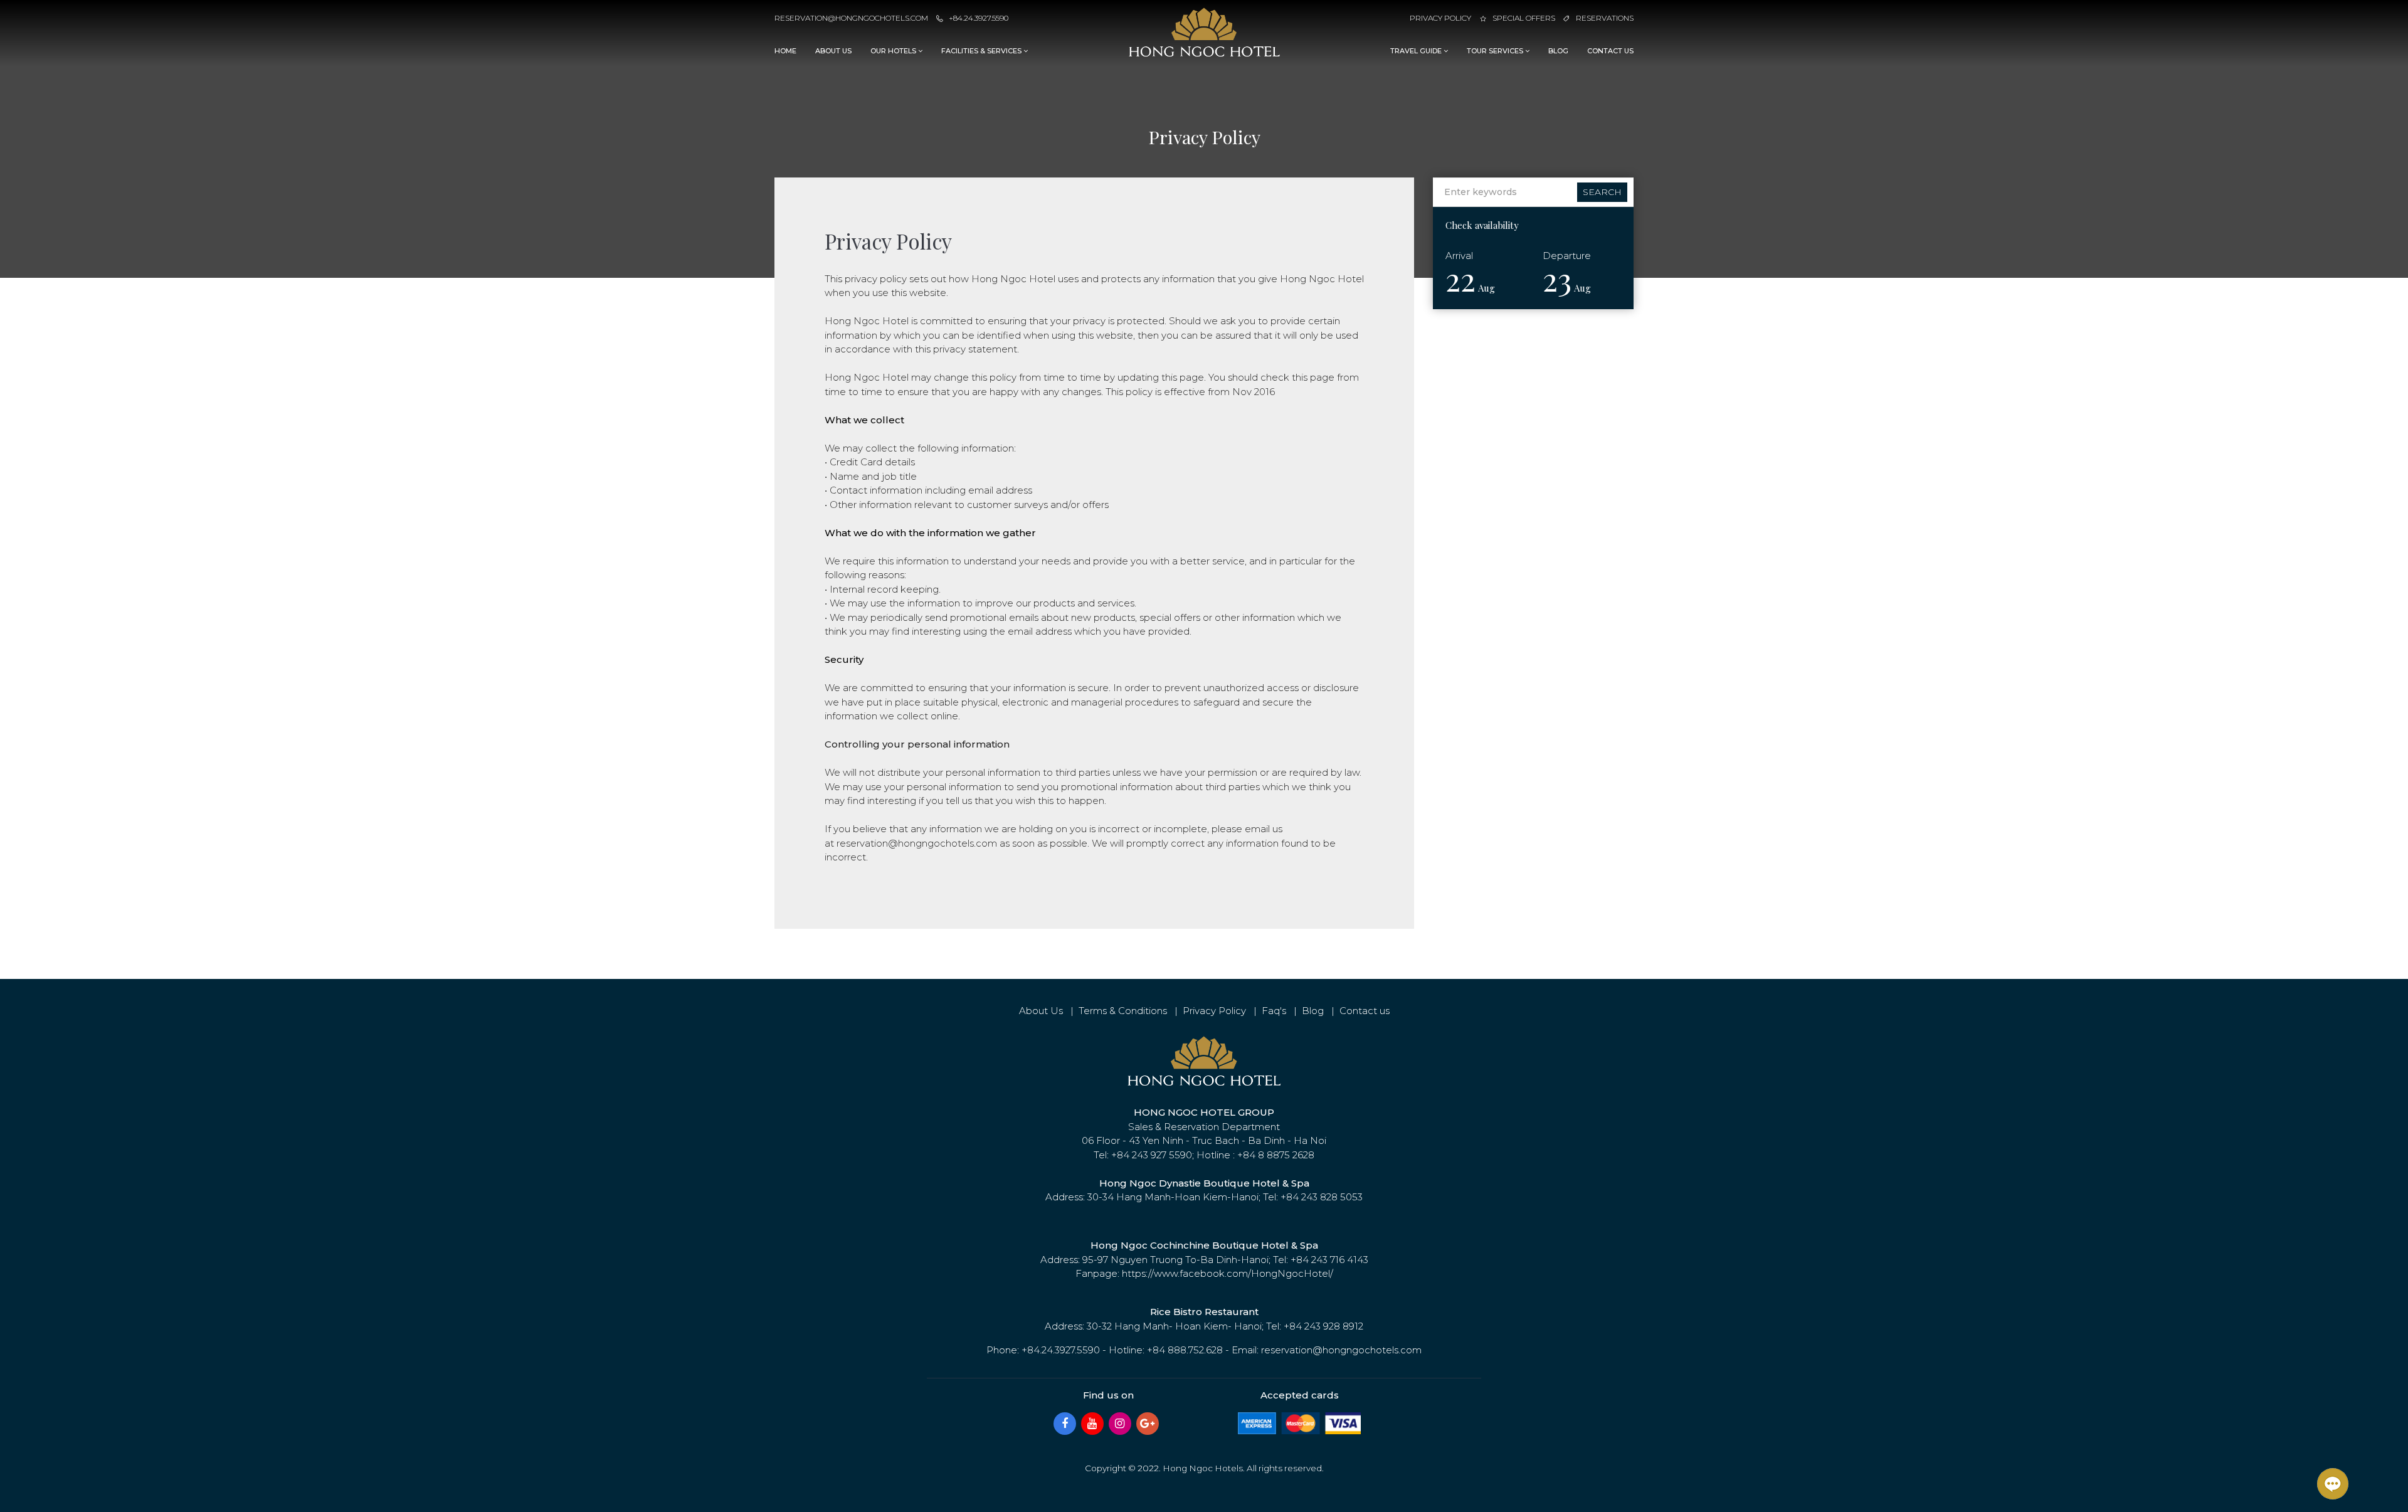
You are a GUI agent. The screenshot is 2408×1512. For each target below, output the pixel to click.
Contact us (1610, 51)
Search (1602, 192)
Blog (1558, 51)
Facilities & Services (982, 51)
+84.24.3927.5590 (979, 18)
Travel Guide (1417, 51)
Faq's (1274, 1011)
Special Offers (1523, 18)
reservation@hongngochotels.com (851, 18)
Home (785, 51)
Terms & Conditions (1123, 1011)
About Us (833, 51)
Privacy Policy (1440, 18)
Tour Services (1496, 51)
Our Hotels (894, 51)
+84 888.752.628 (1185, 1350)
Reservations (1605, 18)
